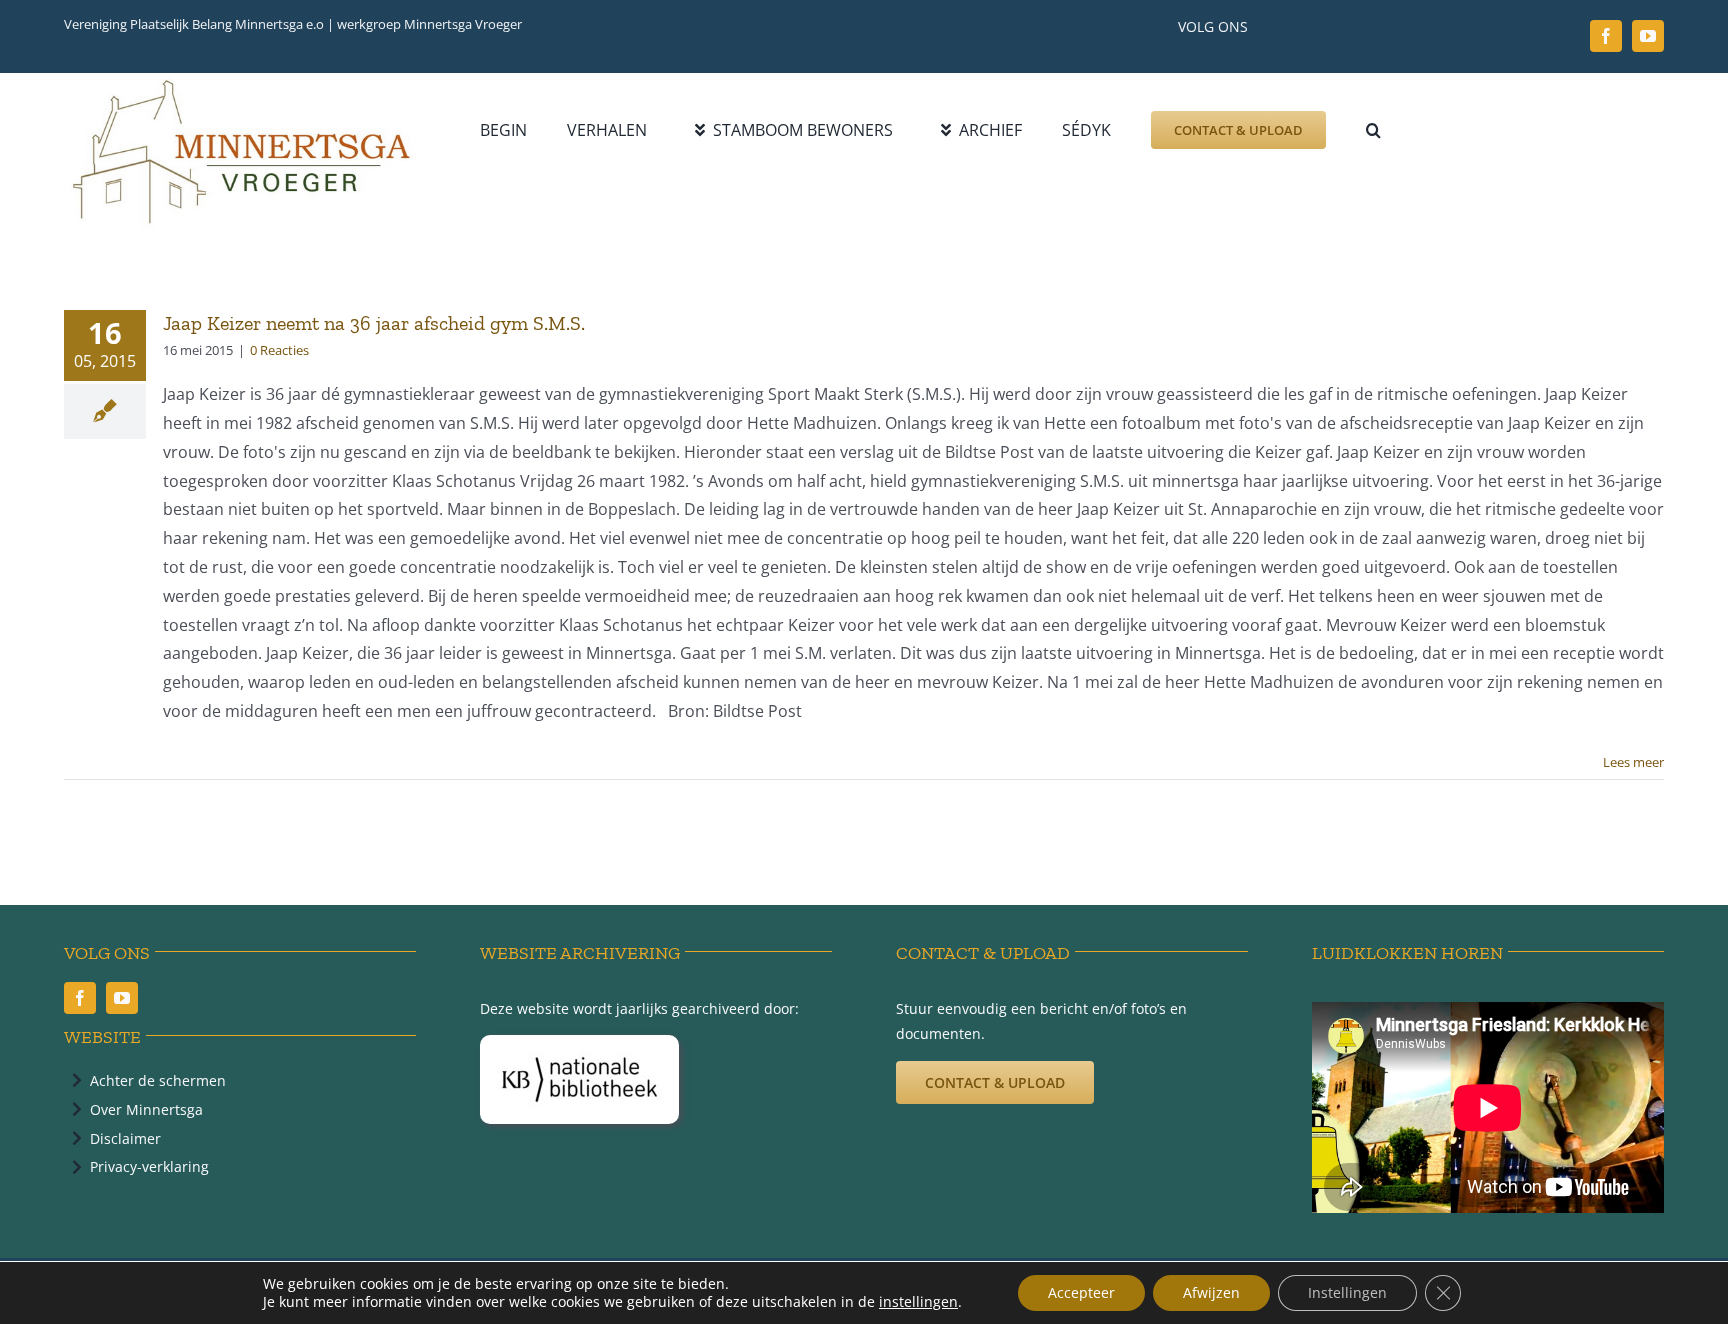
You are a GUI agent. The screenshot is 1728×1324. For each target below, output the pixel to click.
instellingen (918, 1302)
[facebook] (1606, 36)
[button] (1373, 130)
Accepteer (1081, 1292)
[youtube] (1648, 36)
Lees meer (1633, 762)
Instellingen (1347, 1292)
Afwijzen (1211, 1292)
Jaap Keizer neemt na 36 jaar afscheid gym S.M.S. (374, 323)
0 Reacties (279, 350)
